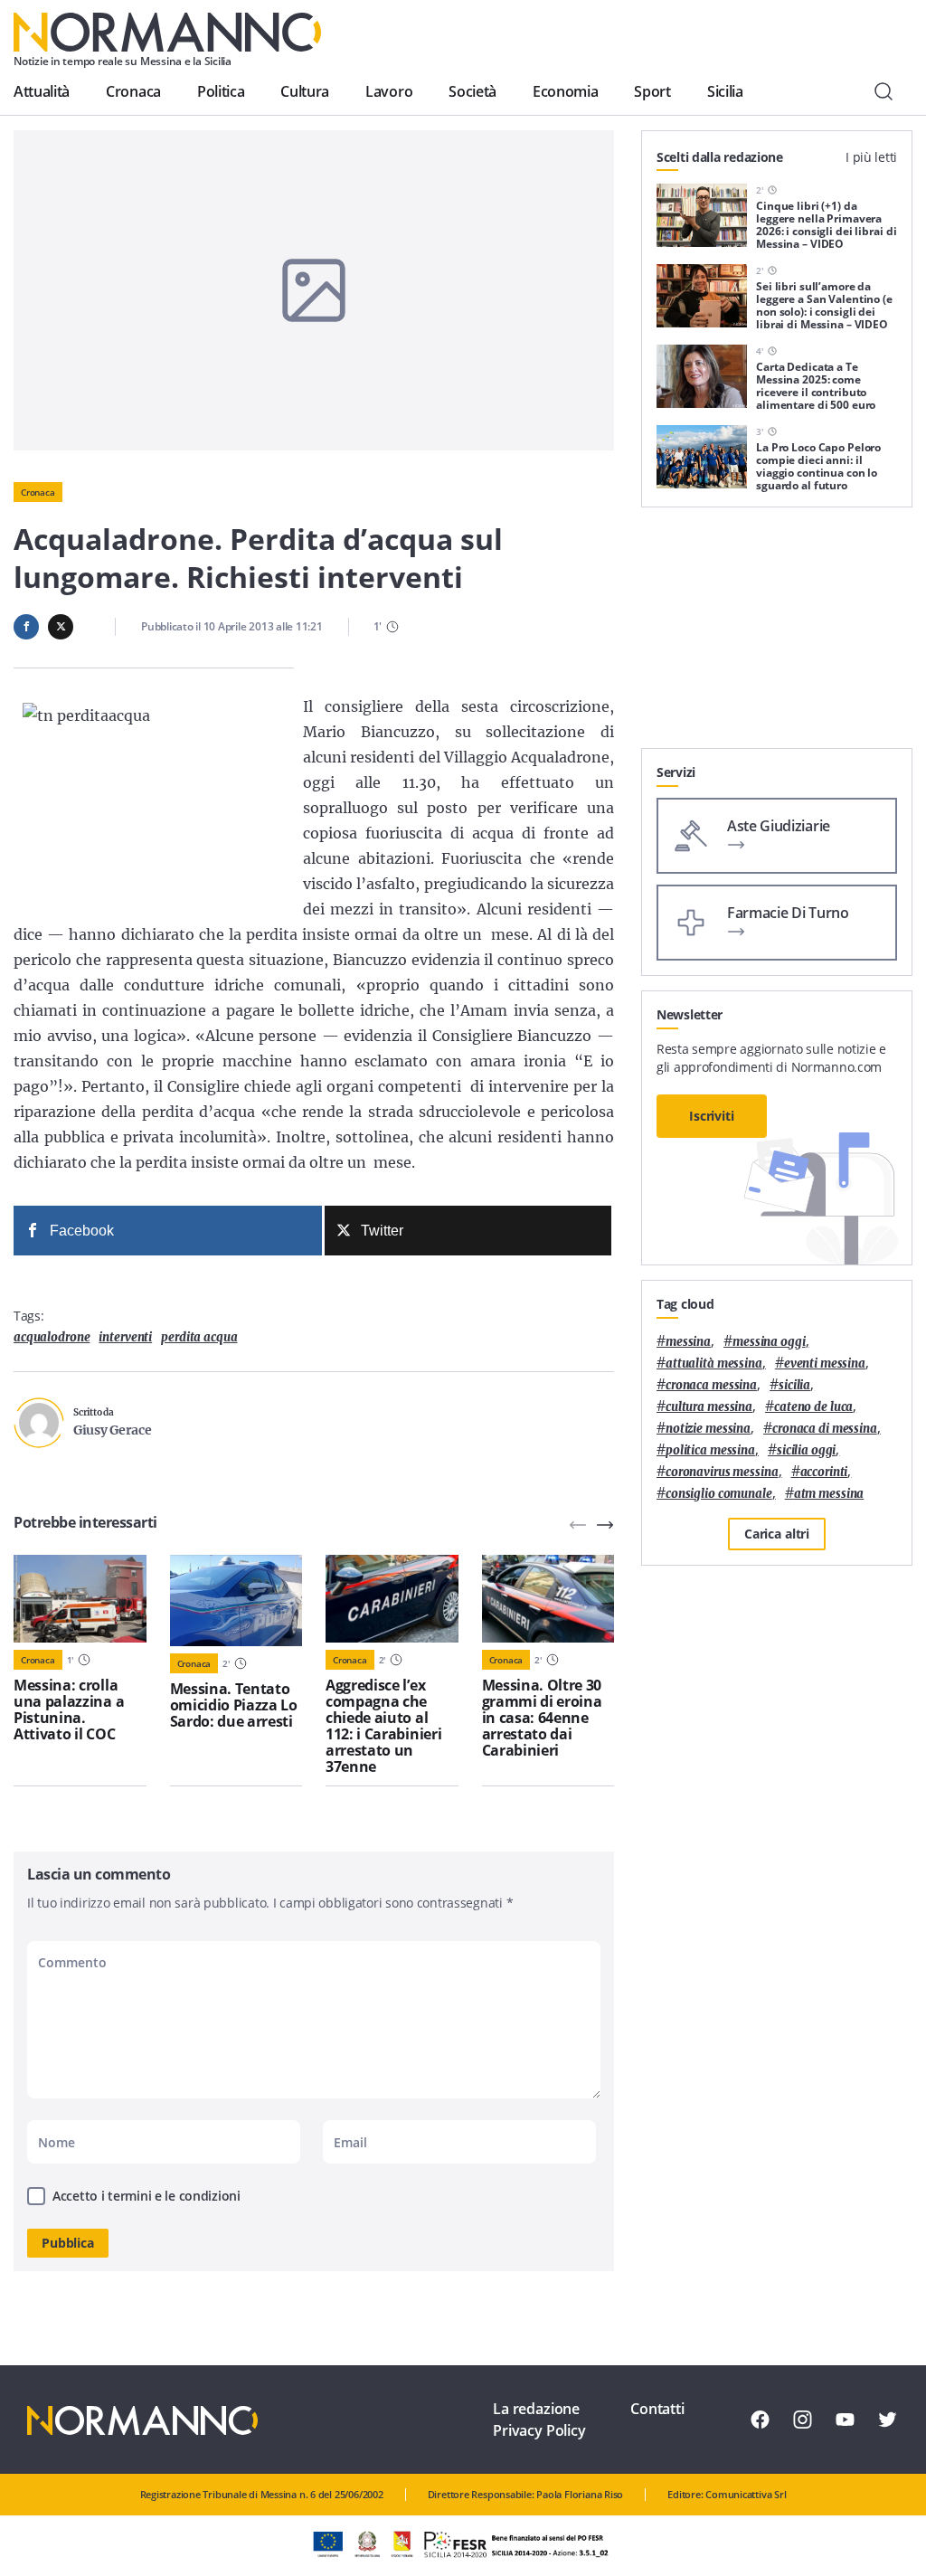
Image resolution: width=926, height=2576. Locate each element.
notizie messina (708, 1429)
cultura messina (709, 1407)
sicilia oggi (806, 1450)
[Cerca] (883, 91)
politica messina (710, 1450)
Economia (565, 91)
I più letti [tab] (871, 157)
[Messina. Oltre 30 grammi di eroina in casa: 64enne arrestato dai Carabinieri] (548, 1599)
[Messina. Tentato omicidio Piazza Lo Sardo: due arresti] (236, 1601)
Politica (221, 91)
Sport (652, 91)
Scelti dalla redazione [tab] (720, 157)
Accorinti (824, 1472)
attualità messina (714, 1364)
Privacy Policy (539, 2430)
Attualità (42, 91)
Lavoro (389, 91)
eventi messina (825, 1364)
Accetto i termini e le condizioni (146, 2196)
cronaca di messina (825, 1429)
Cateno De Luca (813, 1407)
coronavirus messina (722, 1472)
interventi (125, 1337)
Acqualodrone (52, 1337)
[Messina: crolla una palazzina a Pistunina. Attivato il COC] (80, 1599)
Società (472, 91)
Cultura (305, 91)
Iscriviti (712, 1116)
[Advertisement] (777, 635)
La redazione (536, 2409)
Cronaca (133, 91)
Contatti (657, 2409)
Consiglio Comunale (719, 1494)
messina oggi (769, 1342)
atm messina (829, 1494)
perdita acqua (199, 1337)
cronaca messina (711, 1385)
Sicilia (725, 91)
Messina (688, 1342)
